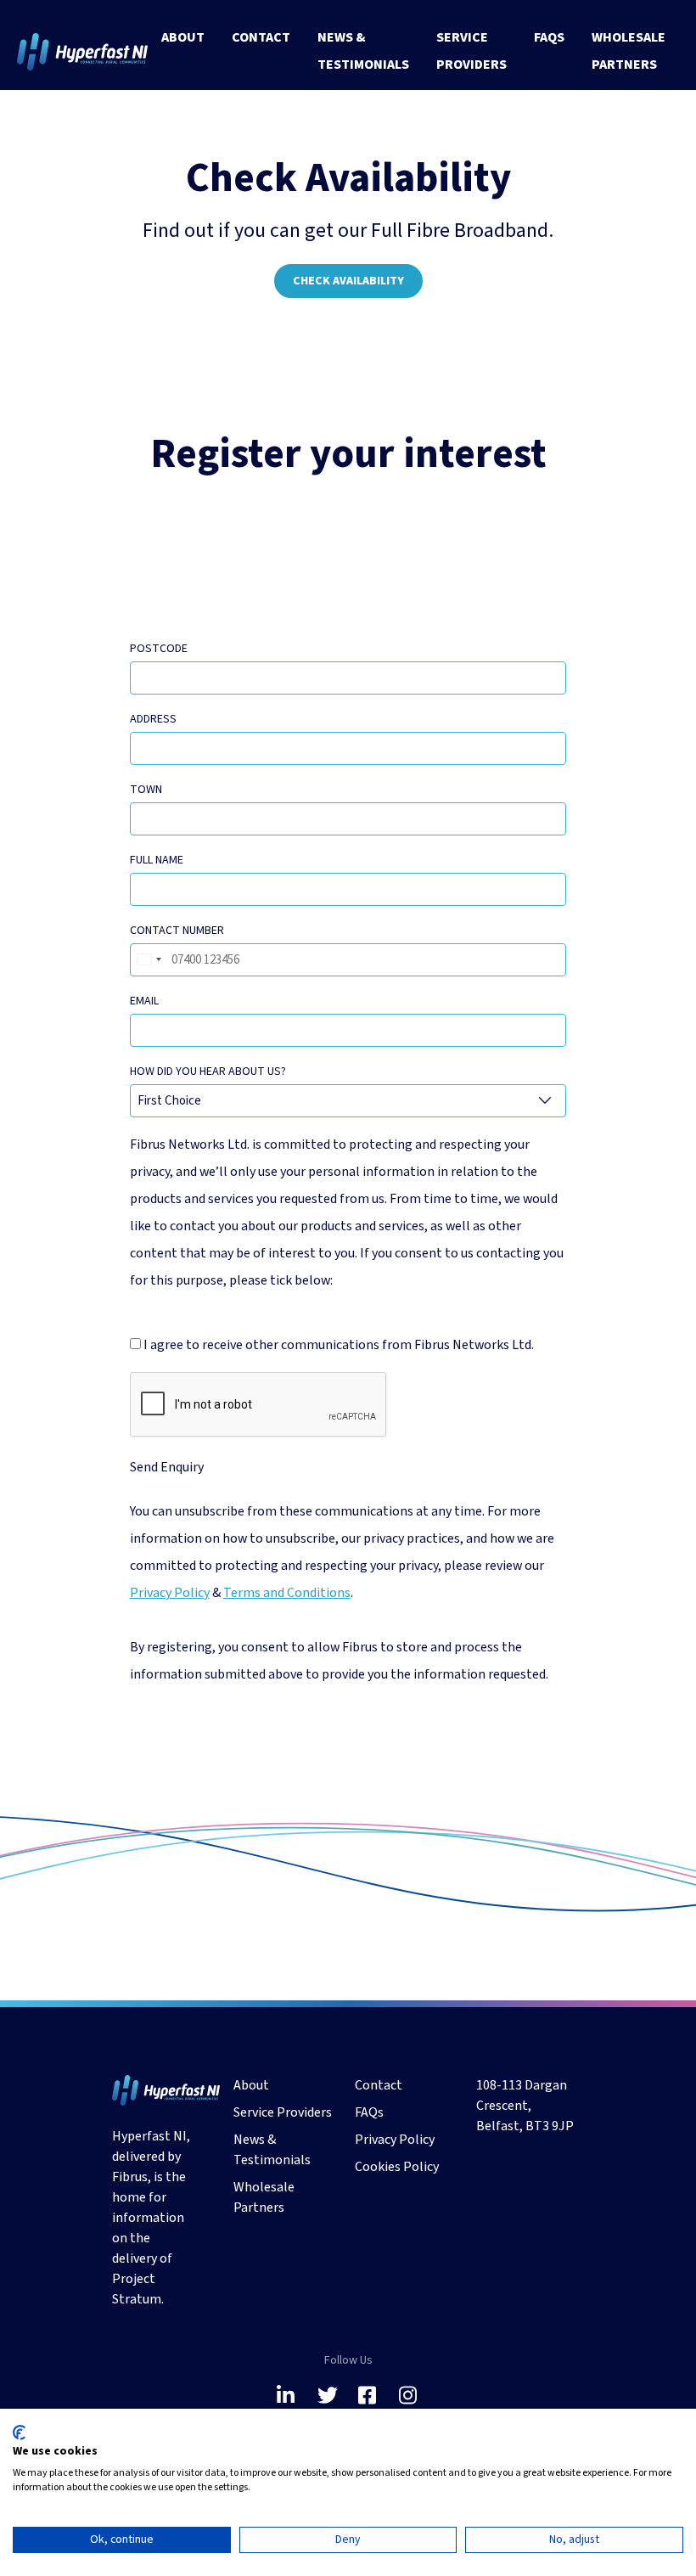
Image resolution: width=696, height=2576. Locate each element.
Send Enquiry (167, 1467)
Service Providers (471, 51)
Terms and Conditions (287, 1593)
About (183, 37)
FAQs (549, 37)
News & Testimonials (363, 51)
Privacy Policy (170, 1593)
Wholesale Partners (629, 51)
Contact (261, 37)
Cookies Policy (397, 2167)
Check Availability (348, 281)
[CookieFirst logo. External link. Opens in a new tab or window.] (19, 2433)
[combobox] (149, 960)
